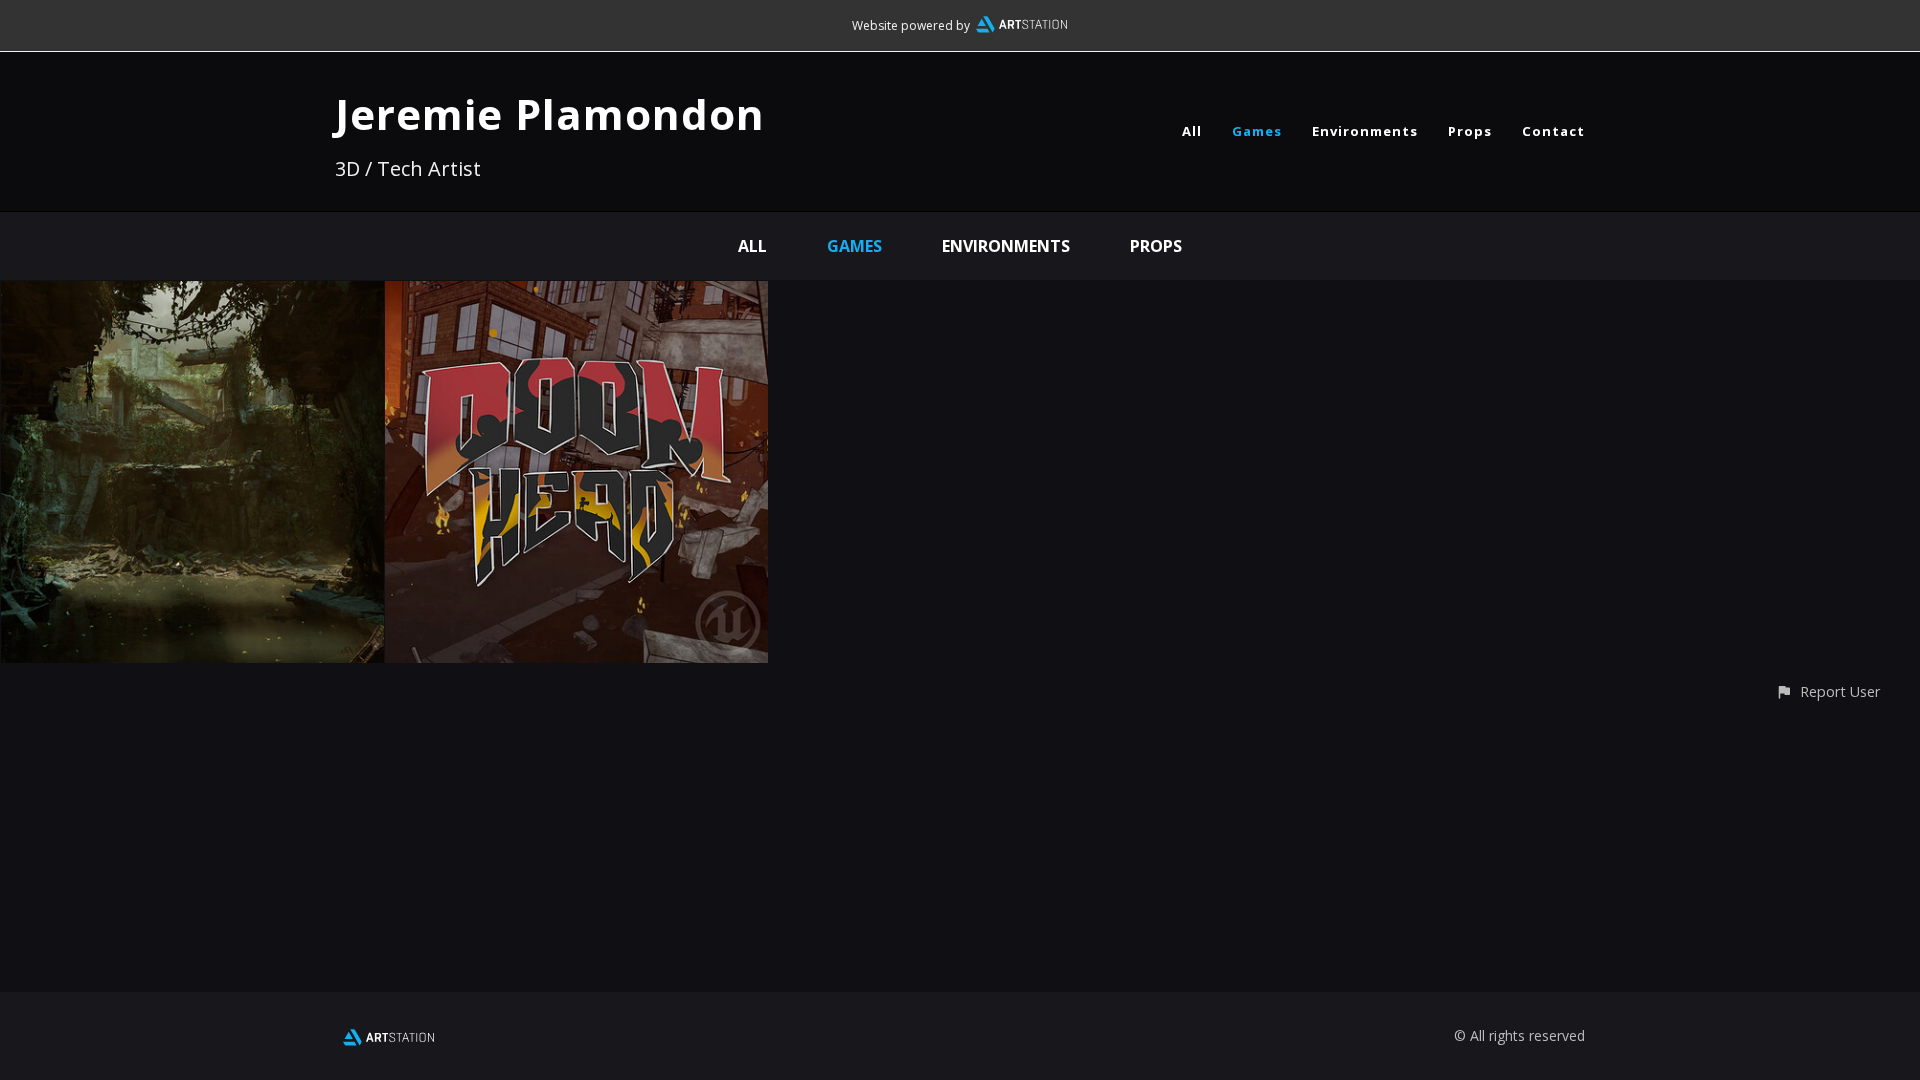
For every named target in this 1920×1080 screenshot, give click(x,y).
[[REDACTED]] (192, 295)
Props (1470, 131)
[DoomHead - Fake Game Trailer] (576, 295)
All (1192, 131)
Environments (1365, 131)
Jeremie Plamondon (550, 113)
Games (1257, 131)
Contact (1553, 131)
